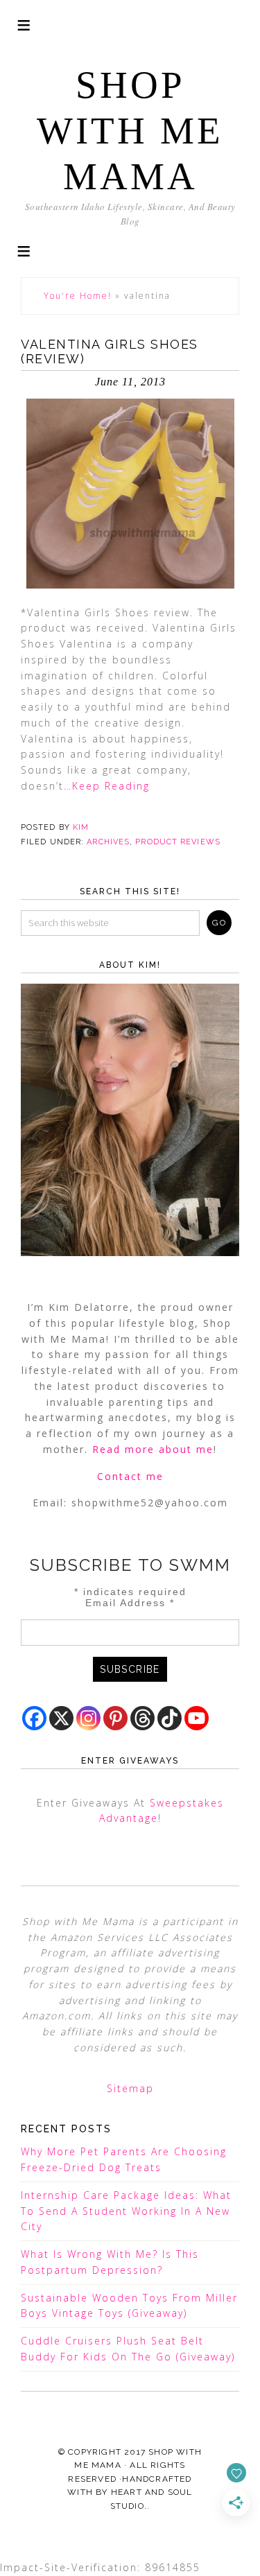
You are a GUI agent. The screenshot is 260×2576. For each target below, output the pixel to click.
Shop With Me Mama (130, 131)
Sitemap (130, 2088)
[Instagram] (88, 1718)
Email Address (130, 1603)
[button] (24, 250)
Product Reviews (178, 842)
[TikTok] (170, 1718)
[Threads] (142, 1718)
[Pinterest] (115, 1718)
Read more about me (153, 1449)
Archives (108, 842)
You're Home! (78, 296)
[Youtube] (197, 1718)
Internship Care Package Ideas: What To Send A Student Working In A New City (126, 2211)
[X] (61, 1718)
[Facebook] (34, 1718)
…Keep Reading (107, 786)
